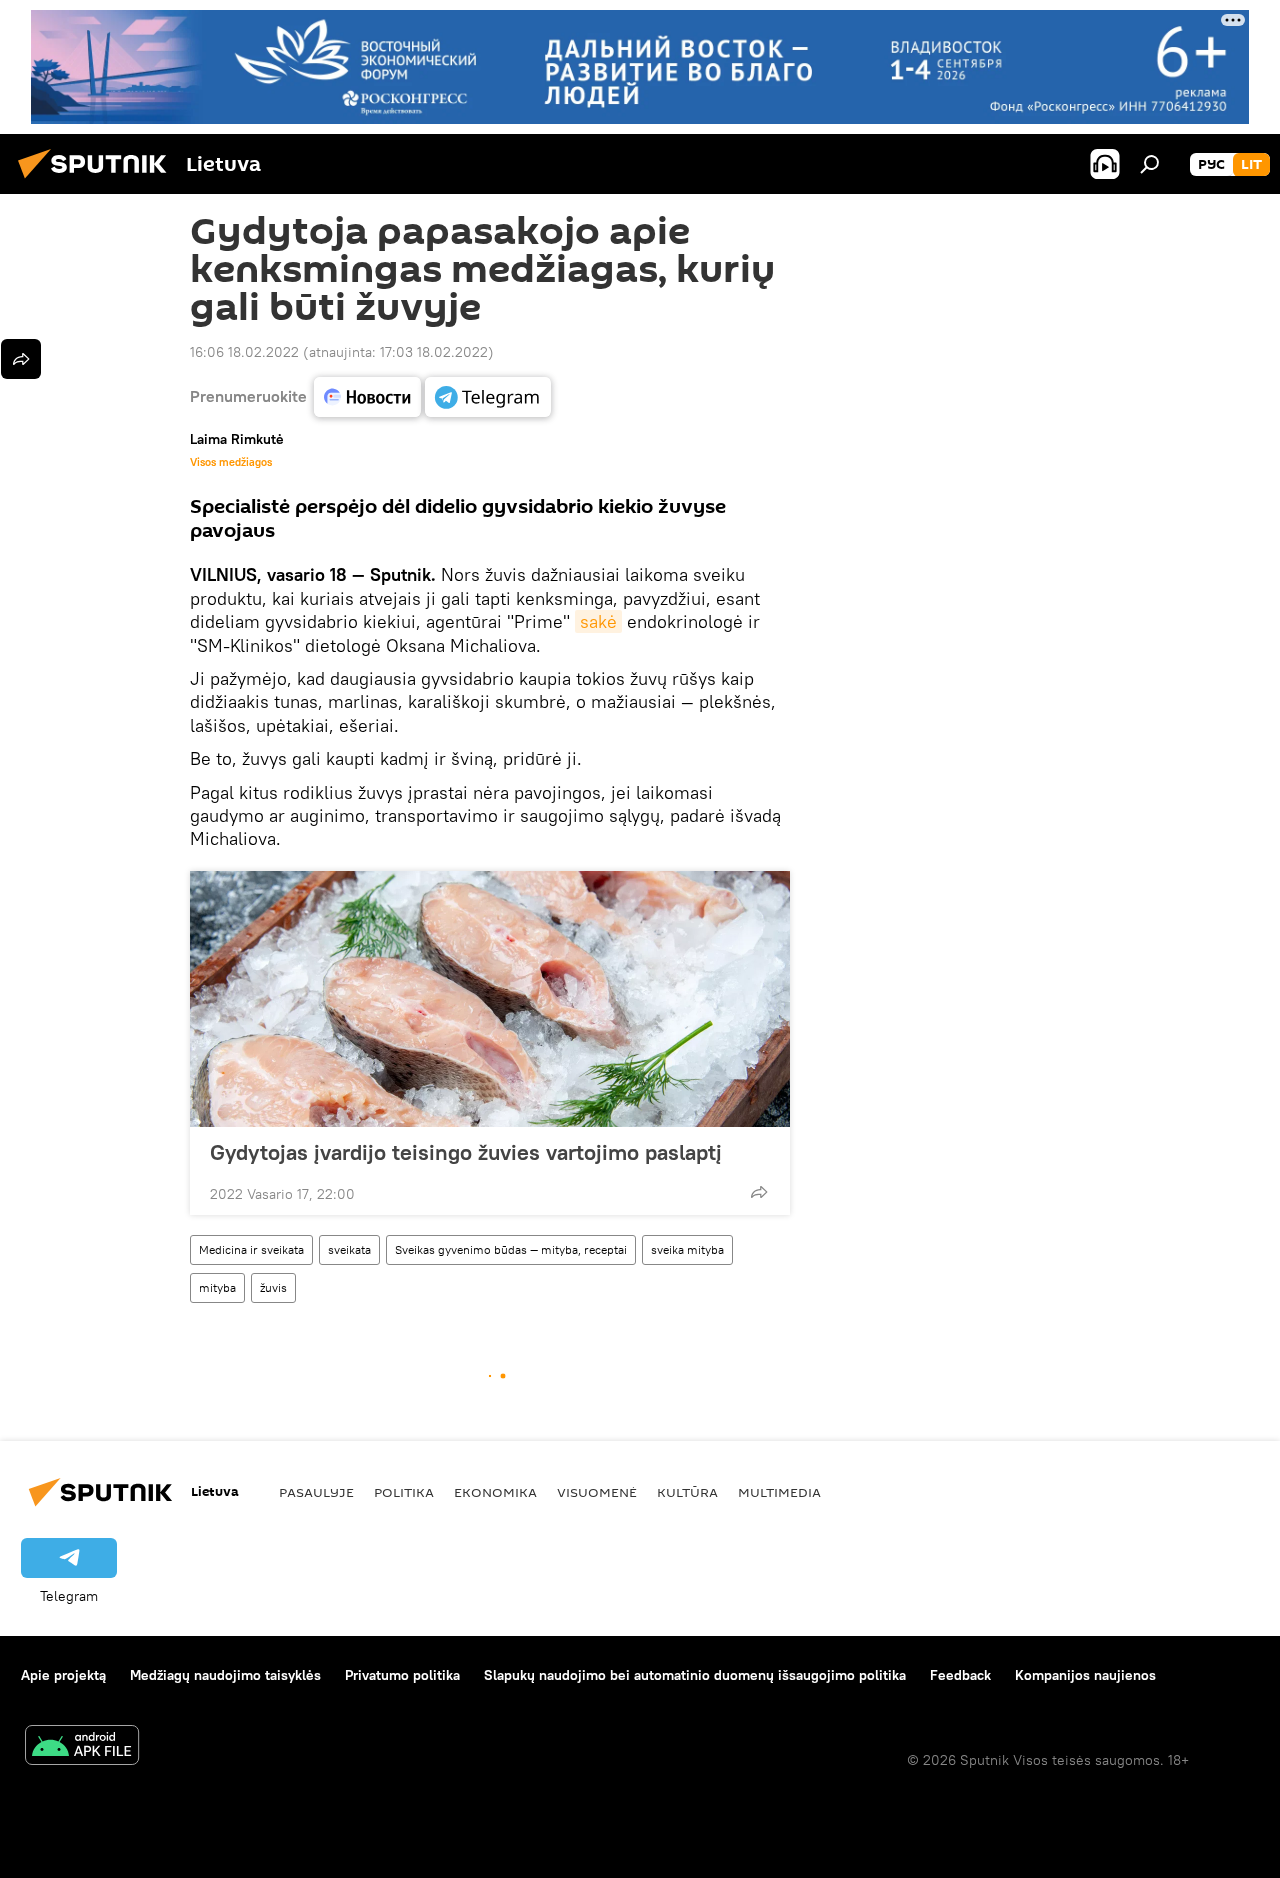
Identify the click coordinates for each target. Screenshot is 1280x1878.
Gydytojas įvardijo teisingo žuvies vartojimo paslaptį (466, 1152)
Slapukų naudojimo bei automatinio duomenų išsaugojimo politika (695, 1675)
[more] (759, 1192)
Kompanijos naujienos (1085, 1675)
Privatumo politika (402, 1675)
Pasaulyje (316, 1492)
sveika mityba (687, 1249)
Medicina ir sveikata (251, 1249)
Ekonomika (495, 1492)
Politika (404, 1492)
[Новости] (367, 397)
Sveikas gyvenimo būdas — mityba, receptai (511, 1249)
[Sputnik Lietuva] (98, 181)
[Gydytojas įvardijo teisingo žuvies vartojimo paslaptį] (490, 999)
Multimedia (779, 1492)
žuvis (273, 1287)
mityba (217, 1287)
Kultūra (687, 1492)
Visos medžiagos (231, 462)
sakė (598, 621)
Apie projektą (63, 1675)
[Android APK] (82, 1747)
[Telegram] (488, 397)
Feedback (960, 1675)
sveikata (349, 1249)
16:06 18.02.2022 (244, 352)
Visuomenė (597, 1492)
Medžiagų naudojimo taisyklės (225, 1675)
